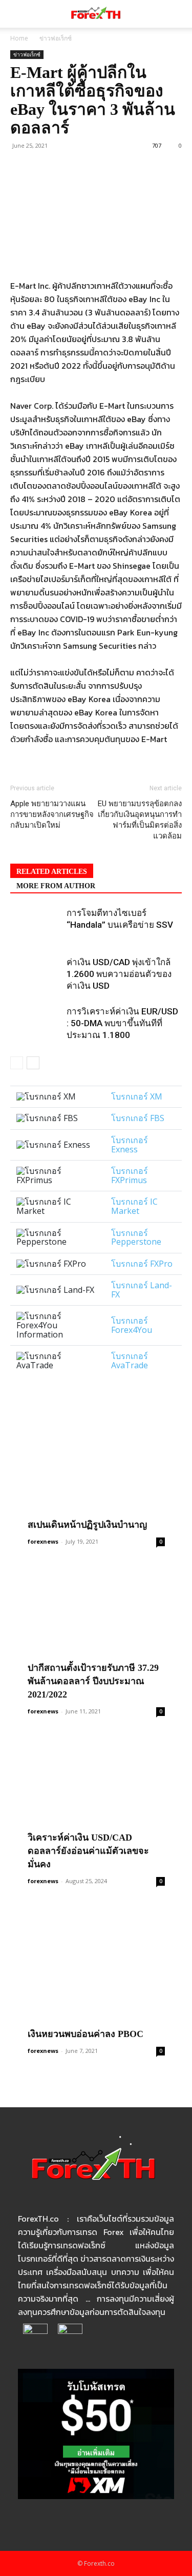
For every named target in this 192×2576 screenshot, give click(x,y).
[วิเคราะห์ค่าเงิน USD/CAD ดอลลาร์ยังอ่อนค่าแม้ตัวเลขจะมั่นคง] (96, 1805)
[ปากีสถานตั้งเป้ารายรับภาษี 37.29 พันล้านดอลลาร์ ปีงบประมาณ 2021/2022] (96, 1636)
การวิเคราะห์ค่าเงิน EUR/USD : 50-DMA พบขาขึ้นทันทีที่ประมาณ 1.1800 (122, 1023)
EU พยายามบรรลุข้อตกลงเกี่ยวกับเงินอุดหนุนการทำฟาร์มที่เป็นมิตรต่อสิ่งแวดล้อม (140, 820)
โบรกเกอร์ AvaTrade (130, 1361)
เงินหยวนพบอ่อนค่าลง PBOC (86, 2034)
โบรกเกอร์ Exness (130, 1145)
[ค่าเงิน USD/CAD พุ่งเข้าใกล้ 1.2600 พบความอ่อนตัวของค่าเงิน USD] (36, 974)
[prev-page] (17, 1063)
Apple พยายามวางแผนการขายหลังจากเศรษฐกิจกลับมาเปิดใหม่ (52, 814)
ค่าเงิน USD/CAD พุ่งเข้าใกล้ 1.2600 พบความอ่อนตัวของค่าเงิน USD (119, 974)
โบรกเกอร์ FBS (138, 1118)
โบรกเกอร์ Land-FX (142, 1290)
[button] (17, 14)
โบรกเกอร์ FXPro (142, 1264)
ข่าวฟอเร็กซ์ (56, 38)
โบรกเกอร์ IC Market (134, 1206)
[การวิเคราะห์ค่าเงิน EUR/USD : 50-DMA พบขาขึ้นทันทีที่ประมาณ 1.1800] (36, 1023)
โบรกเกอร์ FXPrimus (130, 1175)
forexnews (43, 1541)
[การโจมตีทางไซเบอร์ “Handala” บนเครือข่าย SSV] (36, 925)
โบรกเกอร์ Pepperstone (136, 1237)
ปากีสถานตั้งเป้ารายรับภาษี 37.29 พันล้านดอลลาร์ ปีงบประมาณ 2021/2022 (93, 1681)
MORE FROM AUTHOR (56, 886)
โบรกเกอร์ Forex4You (132, 1325)
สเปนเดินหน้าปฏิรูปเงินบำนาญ (87, 1525)
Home (19, 38)
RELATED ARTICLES (52, 872)
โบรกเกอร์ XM (137, 1096)
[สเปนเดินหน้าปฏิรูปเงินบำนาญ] (96, 1466)
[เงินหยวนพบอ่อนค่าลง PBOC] (96, 1975)
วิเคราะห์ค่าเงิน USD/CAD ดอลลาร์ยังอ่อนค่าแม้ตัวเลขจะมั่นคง (88, 1851)
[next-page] (33, 1063)
